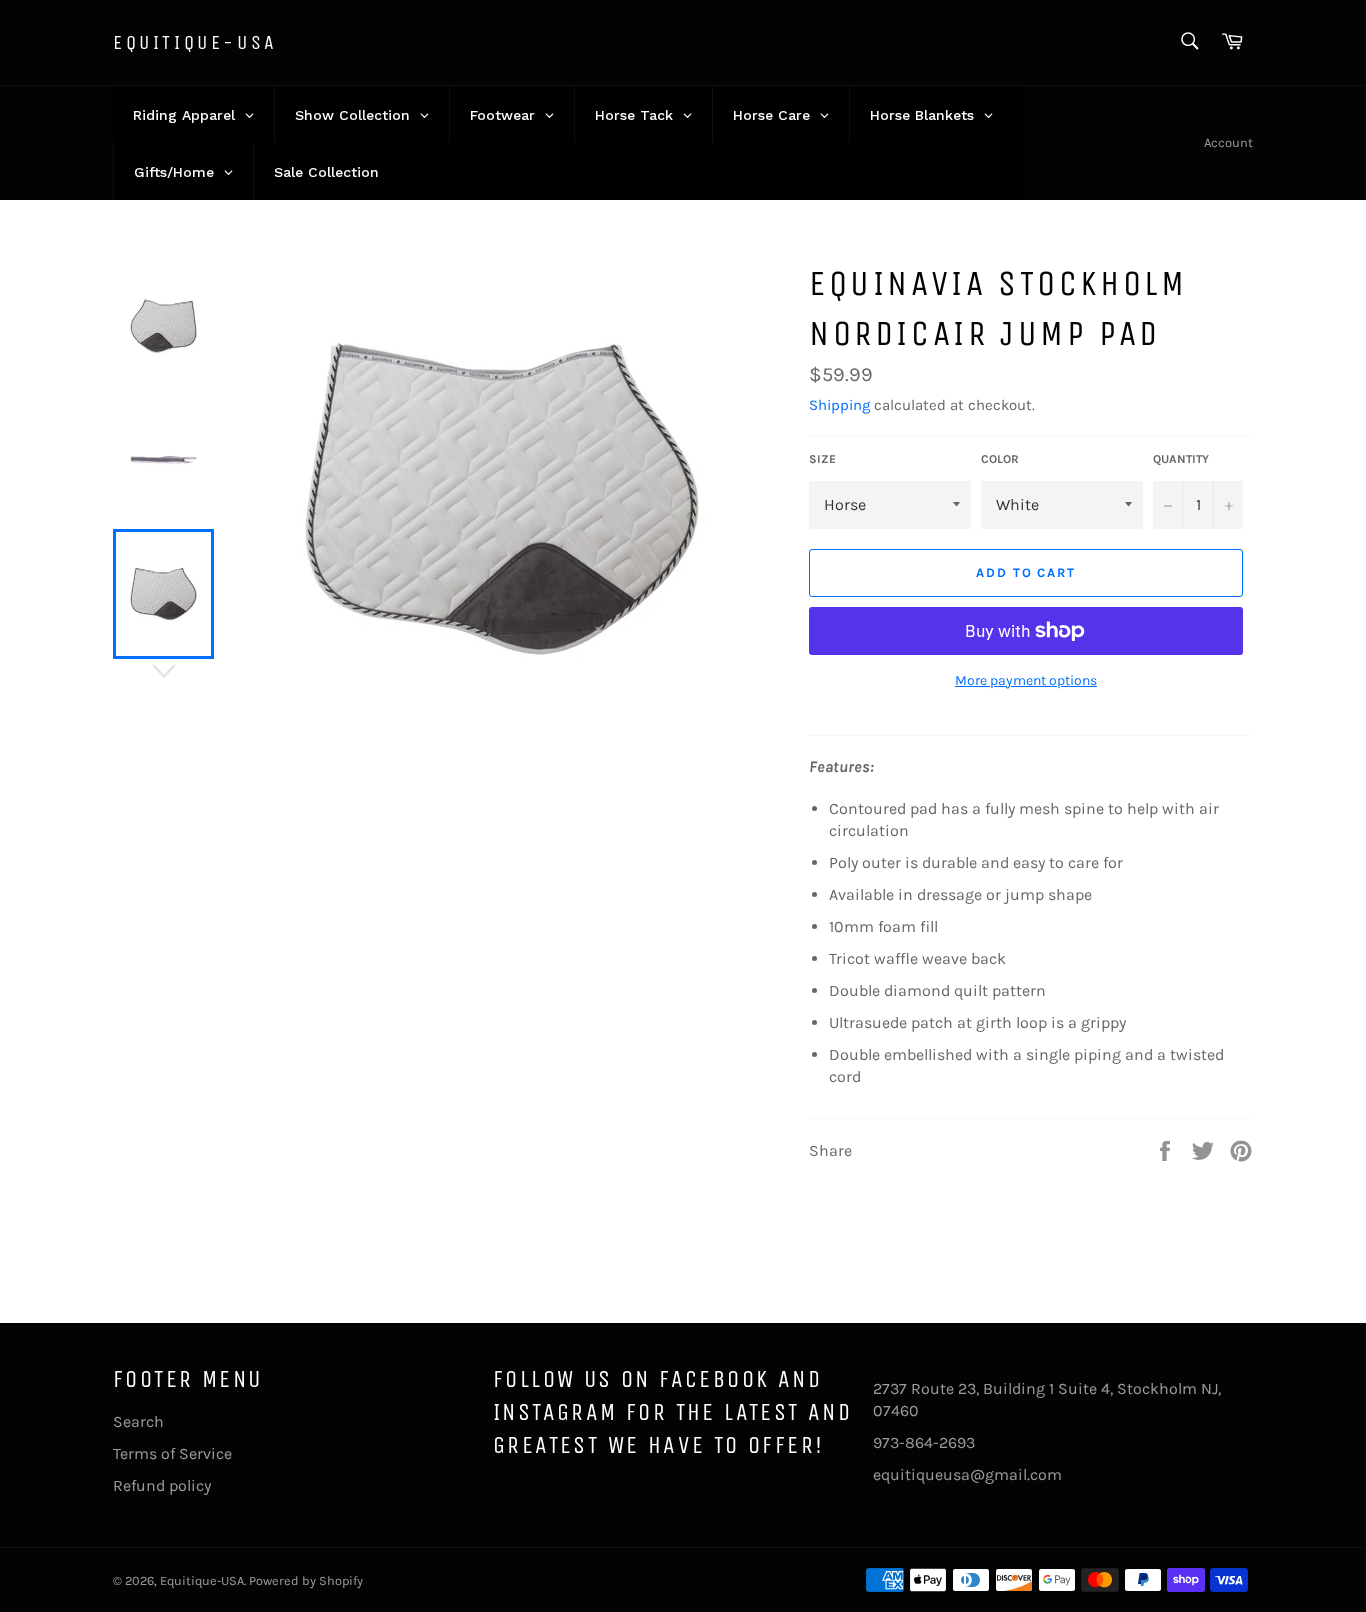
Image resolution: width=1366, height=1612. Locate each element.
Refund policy (162, 1485)
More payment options (1026, 680)
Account (1228, 142)
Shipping (839, 405)
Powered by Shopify (306, 1580)
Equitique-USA (195, 42)
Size (822, 459)
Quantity (1181, 459)
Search (138, 1421)
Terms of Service (172, 1453)
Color (1000, 459)
